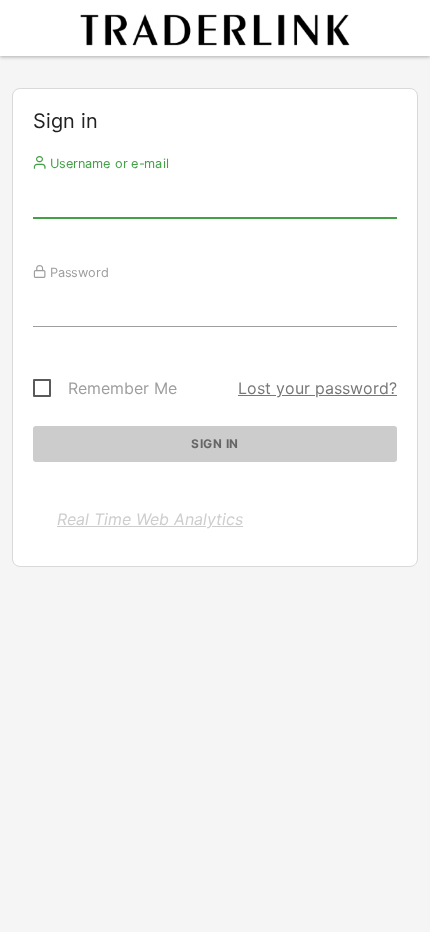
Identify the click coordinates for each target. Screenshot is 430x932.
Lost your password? (317, 388)
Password (77, 272)
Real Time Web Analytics (150, 519)
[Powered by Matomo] (214, 33)
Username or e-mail (107, 163)
